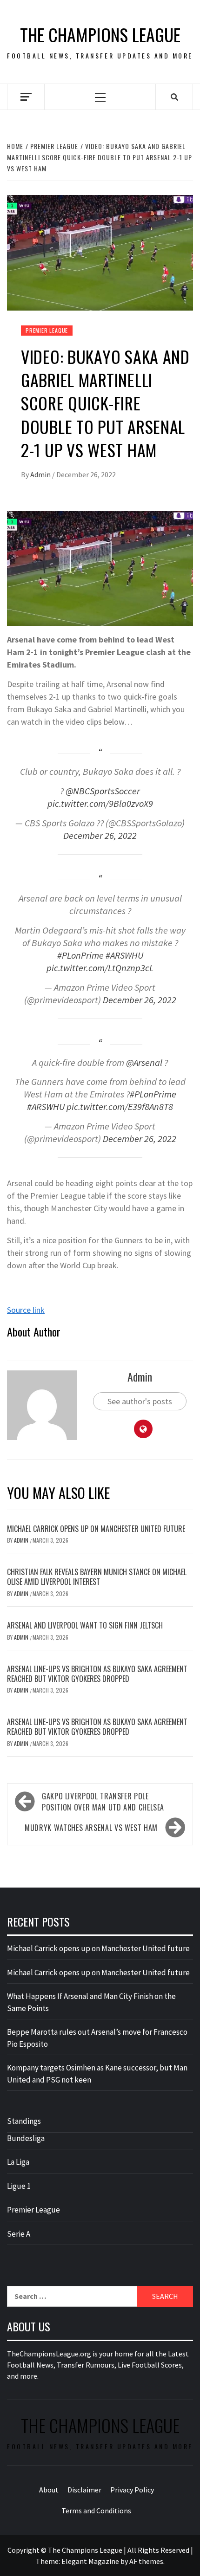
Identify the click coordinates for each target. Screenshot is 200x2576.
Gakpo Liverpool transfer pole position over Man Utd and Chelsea (103, 1802)
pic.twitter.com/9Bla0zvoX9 (100, 804)
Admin (41, 474)
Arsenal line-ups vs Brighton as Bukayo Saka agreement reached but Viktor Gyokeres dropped (97, 1674)
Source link (26, 1310)
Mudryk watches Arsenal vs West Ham (91, 1828)
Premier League (47, 330)
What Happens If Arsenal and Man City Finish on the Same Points (91, 2002)
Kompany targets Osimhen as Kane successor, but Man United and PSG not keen (97, 2074)
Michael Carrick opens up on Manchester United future (96, 1529)
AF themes (146, 2561)
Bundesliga (26, 2138)
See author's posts (140, 1401)
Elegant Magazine (90, 2561)
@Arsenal (144, 1063)
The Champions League (100, 35)
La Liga (18, 2162)
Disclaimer (84, 2490)
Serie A (19, 2234)
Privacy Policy (132, 2490)
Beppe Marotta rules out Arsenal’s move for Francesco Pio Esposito (97, 2038)
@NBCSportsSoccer (103, 791)
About (49, 2490)
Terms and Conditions (96, 2511)
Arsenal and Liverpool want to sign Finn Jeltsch (85, 1625)
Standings (24, 2121)
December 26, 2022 (100, 836)
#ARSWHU (124, 955)
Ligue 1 (19, 2186)
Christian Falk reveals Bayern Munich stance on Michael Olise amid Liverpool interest (97, 1577)
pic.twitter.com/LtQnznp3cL (100, 968)
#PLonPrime (80, 955)
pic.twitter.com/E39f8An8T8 (120, 1107)
